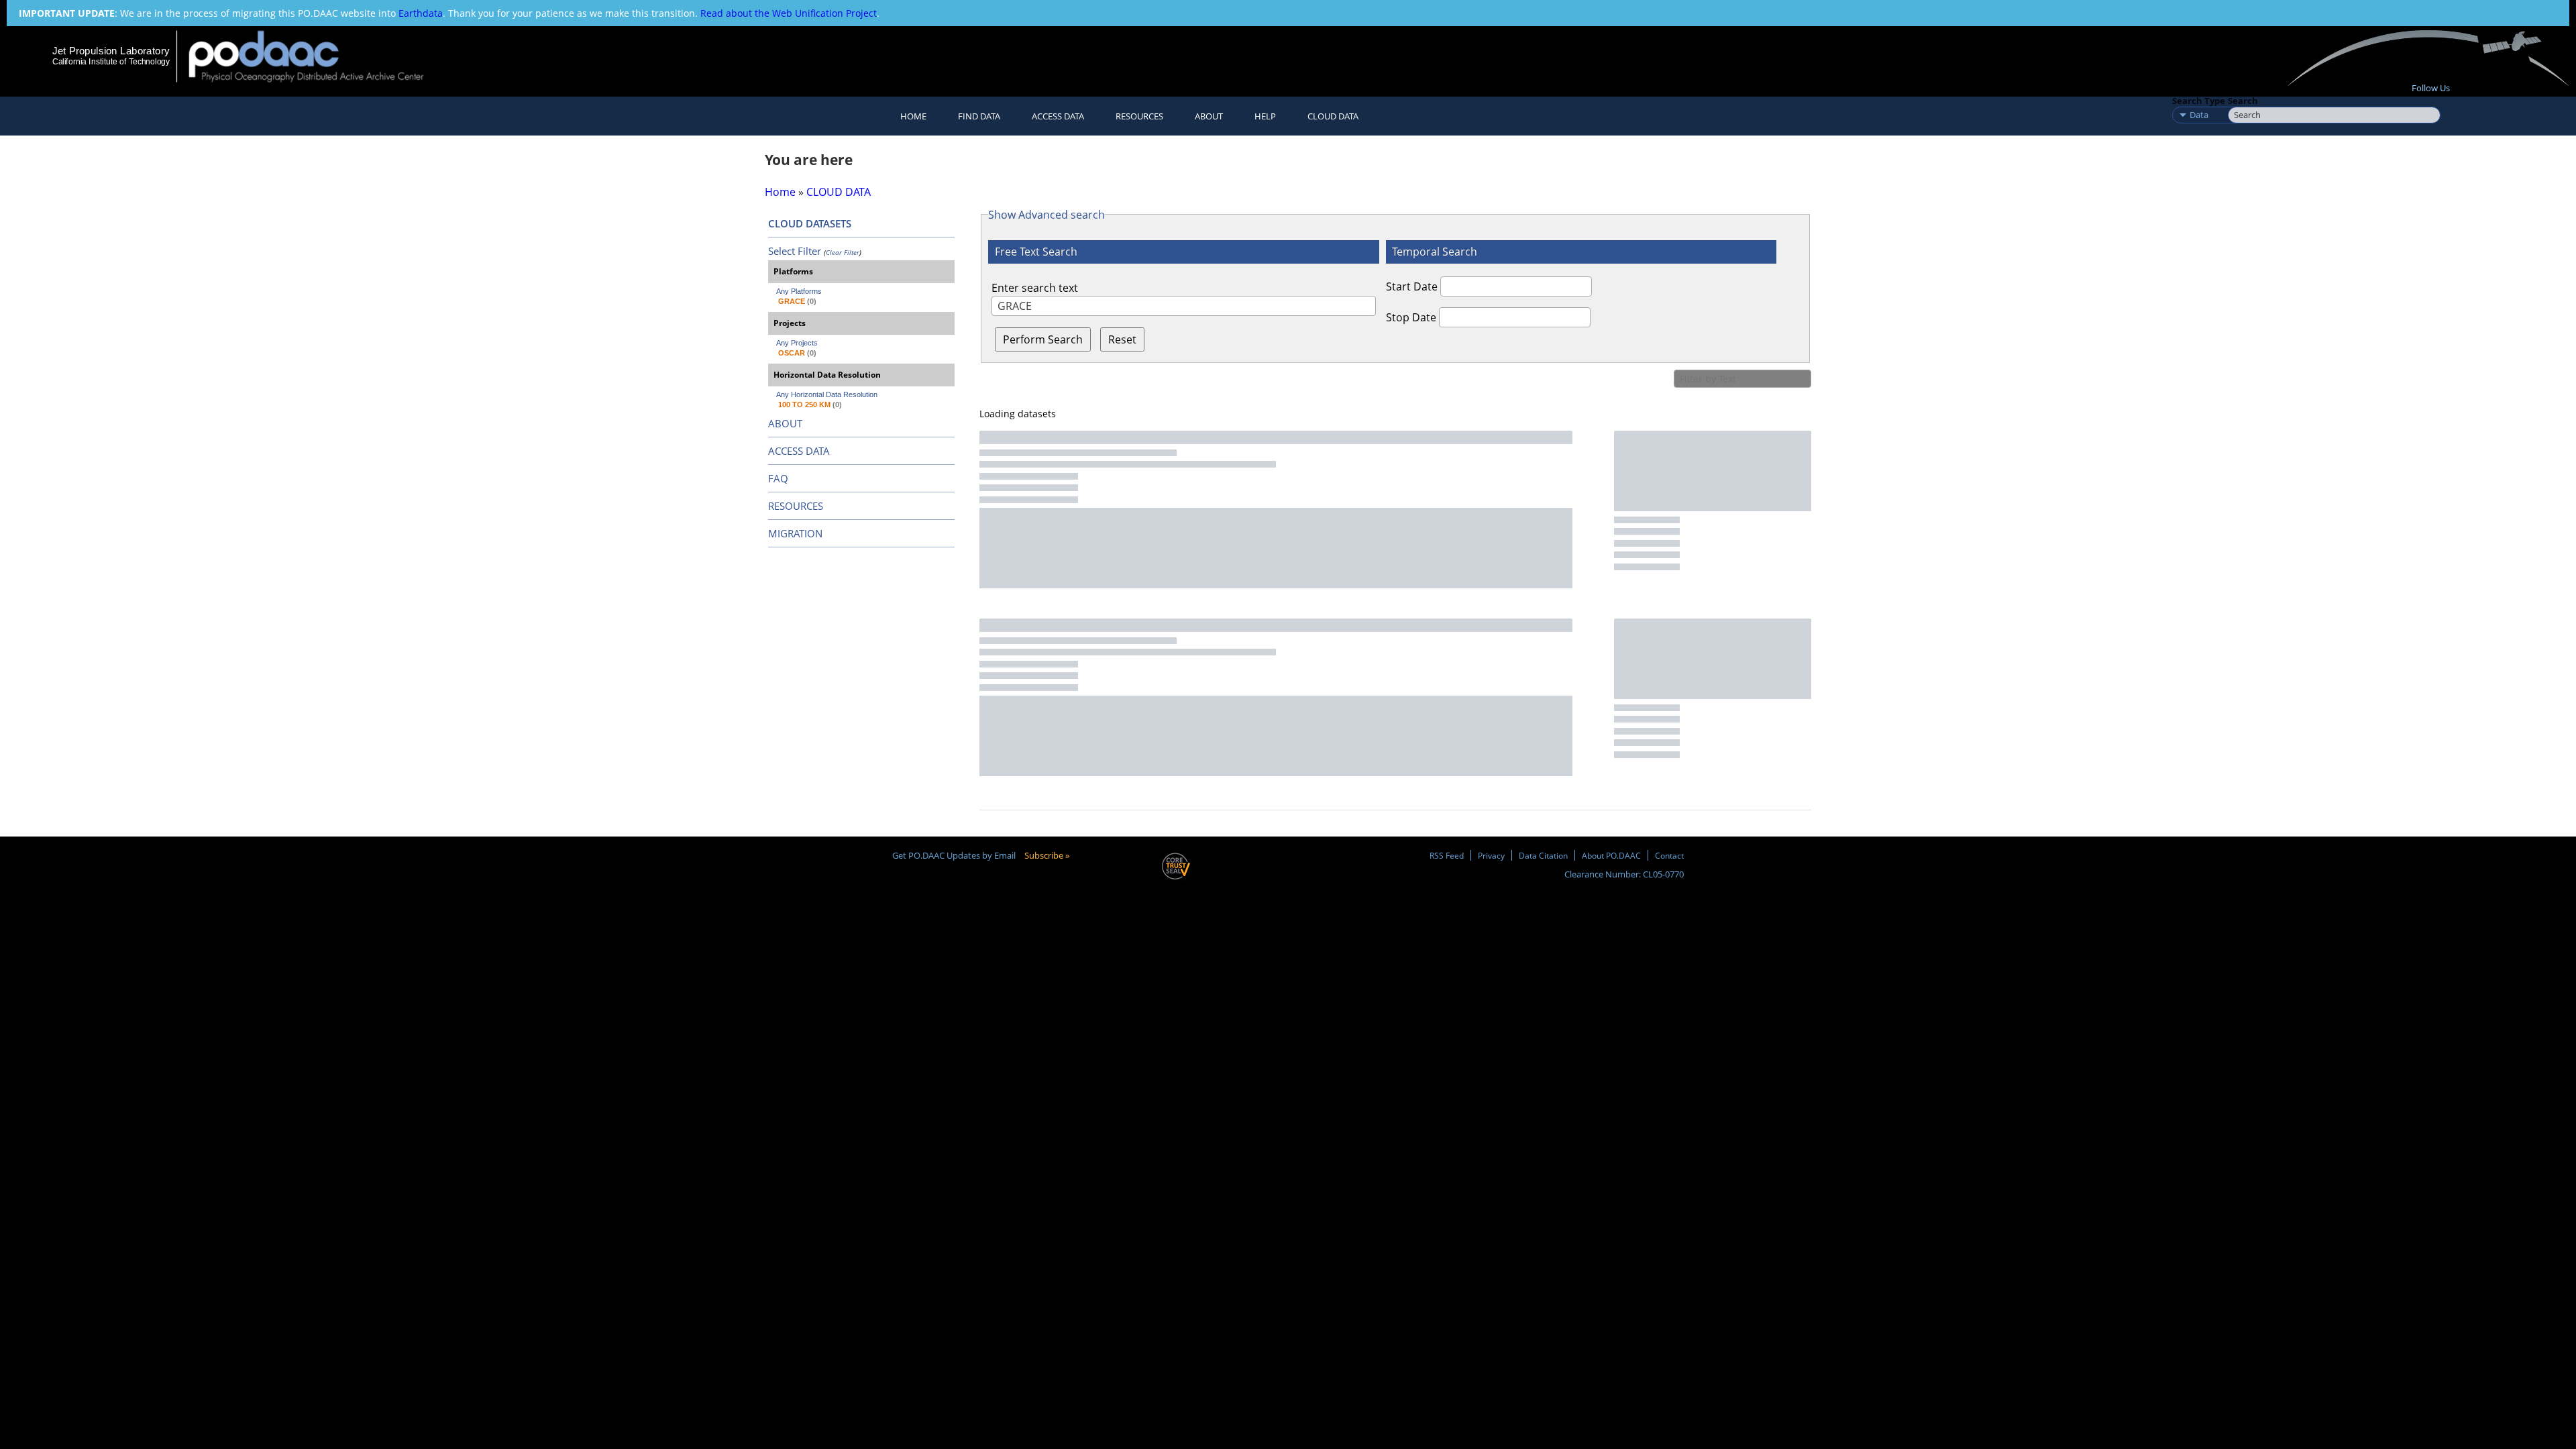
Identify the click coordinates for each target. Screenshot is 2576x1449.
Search (2243, 101)
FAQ (778, 478)
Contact (1669, 855)
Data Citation (1543, 855)
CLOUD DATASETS (810, 223)
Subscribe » (1047, 855)
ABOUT (785, 423)
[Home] (318, 56)
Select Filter (795, 251)
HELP (1265, 116)
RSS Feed (1447, 855)
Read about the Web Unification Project (789, 13)
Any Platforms (799, 291)
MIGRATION (795, 533)
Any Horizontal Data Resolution (827, 394)
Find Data (979, 116)
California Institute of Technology (111, 62)
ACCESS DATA (799, 451)
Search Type (2199, 101)
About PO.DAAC (1611, 855)
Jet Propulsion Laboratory (111, 51)
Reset (1122, 339)
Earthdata (421, 13)
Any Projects (797, 343)
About (1209, 116)
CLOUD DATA (1333, 116)
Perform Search (1043, 339)
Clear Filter (843, 252)
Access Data (1058, 116)
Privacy (1491, 855)
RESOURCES (1139, 116)
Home (913, 116)
